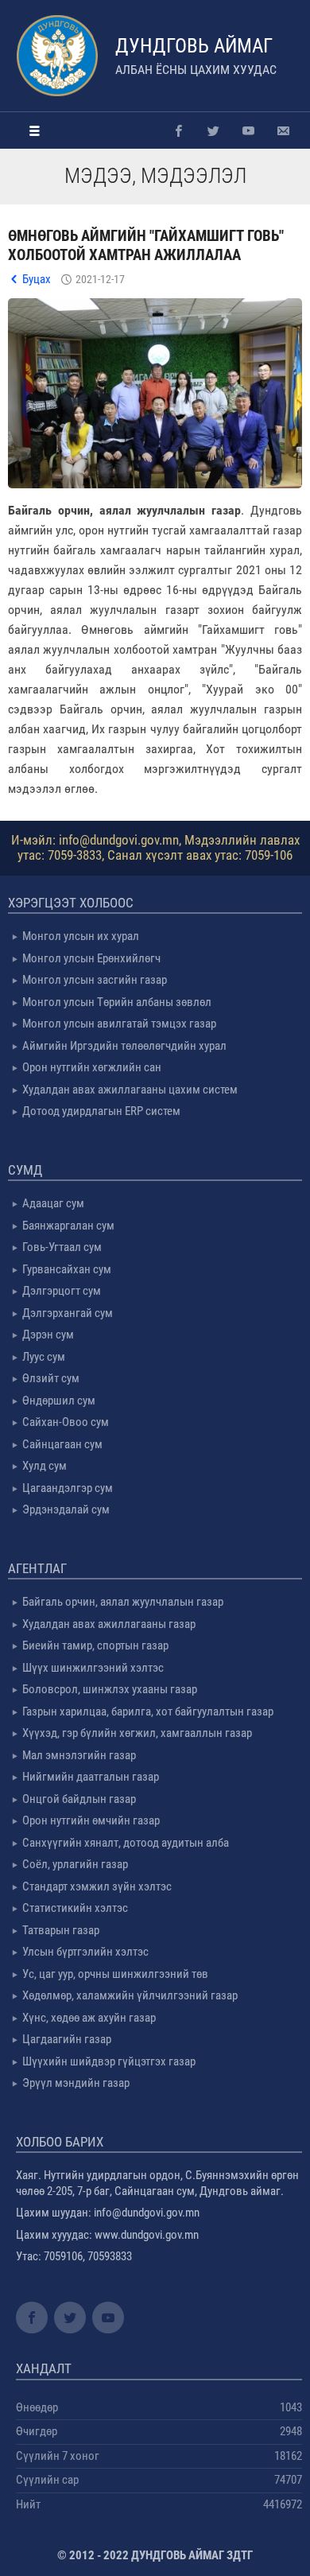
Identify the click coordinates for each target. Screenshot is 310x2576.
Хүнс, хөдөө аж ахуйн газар (89, 2018)
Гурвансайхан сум (67, 1269)
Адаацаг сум (53, 1203)
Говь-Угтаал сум (62, 1247)
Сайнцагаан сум (62, 1444)
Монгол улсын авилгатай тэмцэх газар (119, 1024)
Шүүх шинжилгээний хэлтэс (93, 1668)
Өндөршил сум (59, 1401)
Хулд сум (45, 1466)
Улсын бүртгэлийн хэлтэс (85, 1952)
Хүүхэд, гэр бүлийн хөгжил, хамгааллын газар (137, 1733)
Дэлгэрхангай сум (68, 1313)
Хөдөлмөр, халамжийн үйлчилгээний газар (130, 1995)
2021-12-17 (100, 279)
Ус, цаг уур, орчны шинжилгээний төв (115, 1974)
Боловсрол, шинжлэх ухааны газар (110, 1689)
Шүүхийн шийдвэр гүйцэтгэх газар (109, 2061)
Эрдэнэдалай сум (66, 1509)
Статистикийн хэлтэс (75, 1908)
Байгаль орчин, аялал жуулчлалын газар (123, 1602)
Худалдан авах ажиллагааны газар (109, 1624)
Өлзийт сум (51, 1378)
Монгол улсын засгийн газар (95, 980)
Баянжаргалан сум (68, 1226)
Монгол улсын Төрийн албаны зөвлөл (117, 1002)
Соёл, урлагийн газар (75, 1864)
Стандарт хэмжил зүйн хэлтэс (97, 1886)
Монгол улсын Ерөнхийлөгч (91, 958)
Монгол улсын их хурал (81, 936)
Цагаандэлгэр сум (68, 1488)
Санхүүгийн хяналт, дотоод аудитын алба (126, 1843)
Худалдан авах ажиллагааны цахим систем (130, 1090)
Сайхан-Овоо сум (66, 1422)
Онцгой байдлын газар (79, 1799)
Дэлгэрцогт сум (62, 1291)
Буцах (37, 279)
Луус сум (44, 1357)
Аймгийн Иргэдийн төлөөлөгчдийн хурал (124, 1046)
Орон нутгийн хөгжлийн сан (92, 1067)
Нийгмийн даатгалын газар (91, 1777)
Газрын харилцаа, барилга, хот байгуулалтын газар (148, 1712)
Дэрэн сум (48, 1335)
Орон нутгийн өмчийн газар (91, 1820)
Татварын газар (61, 1930)
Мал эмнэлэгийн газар (79, 1755)
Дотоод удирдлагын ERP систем (101, 1111)
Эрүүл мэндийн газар (76, 2083)
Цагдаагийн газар (67, 2039)
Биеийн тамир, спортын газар (95, 1645)
